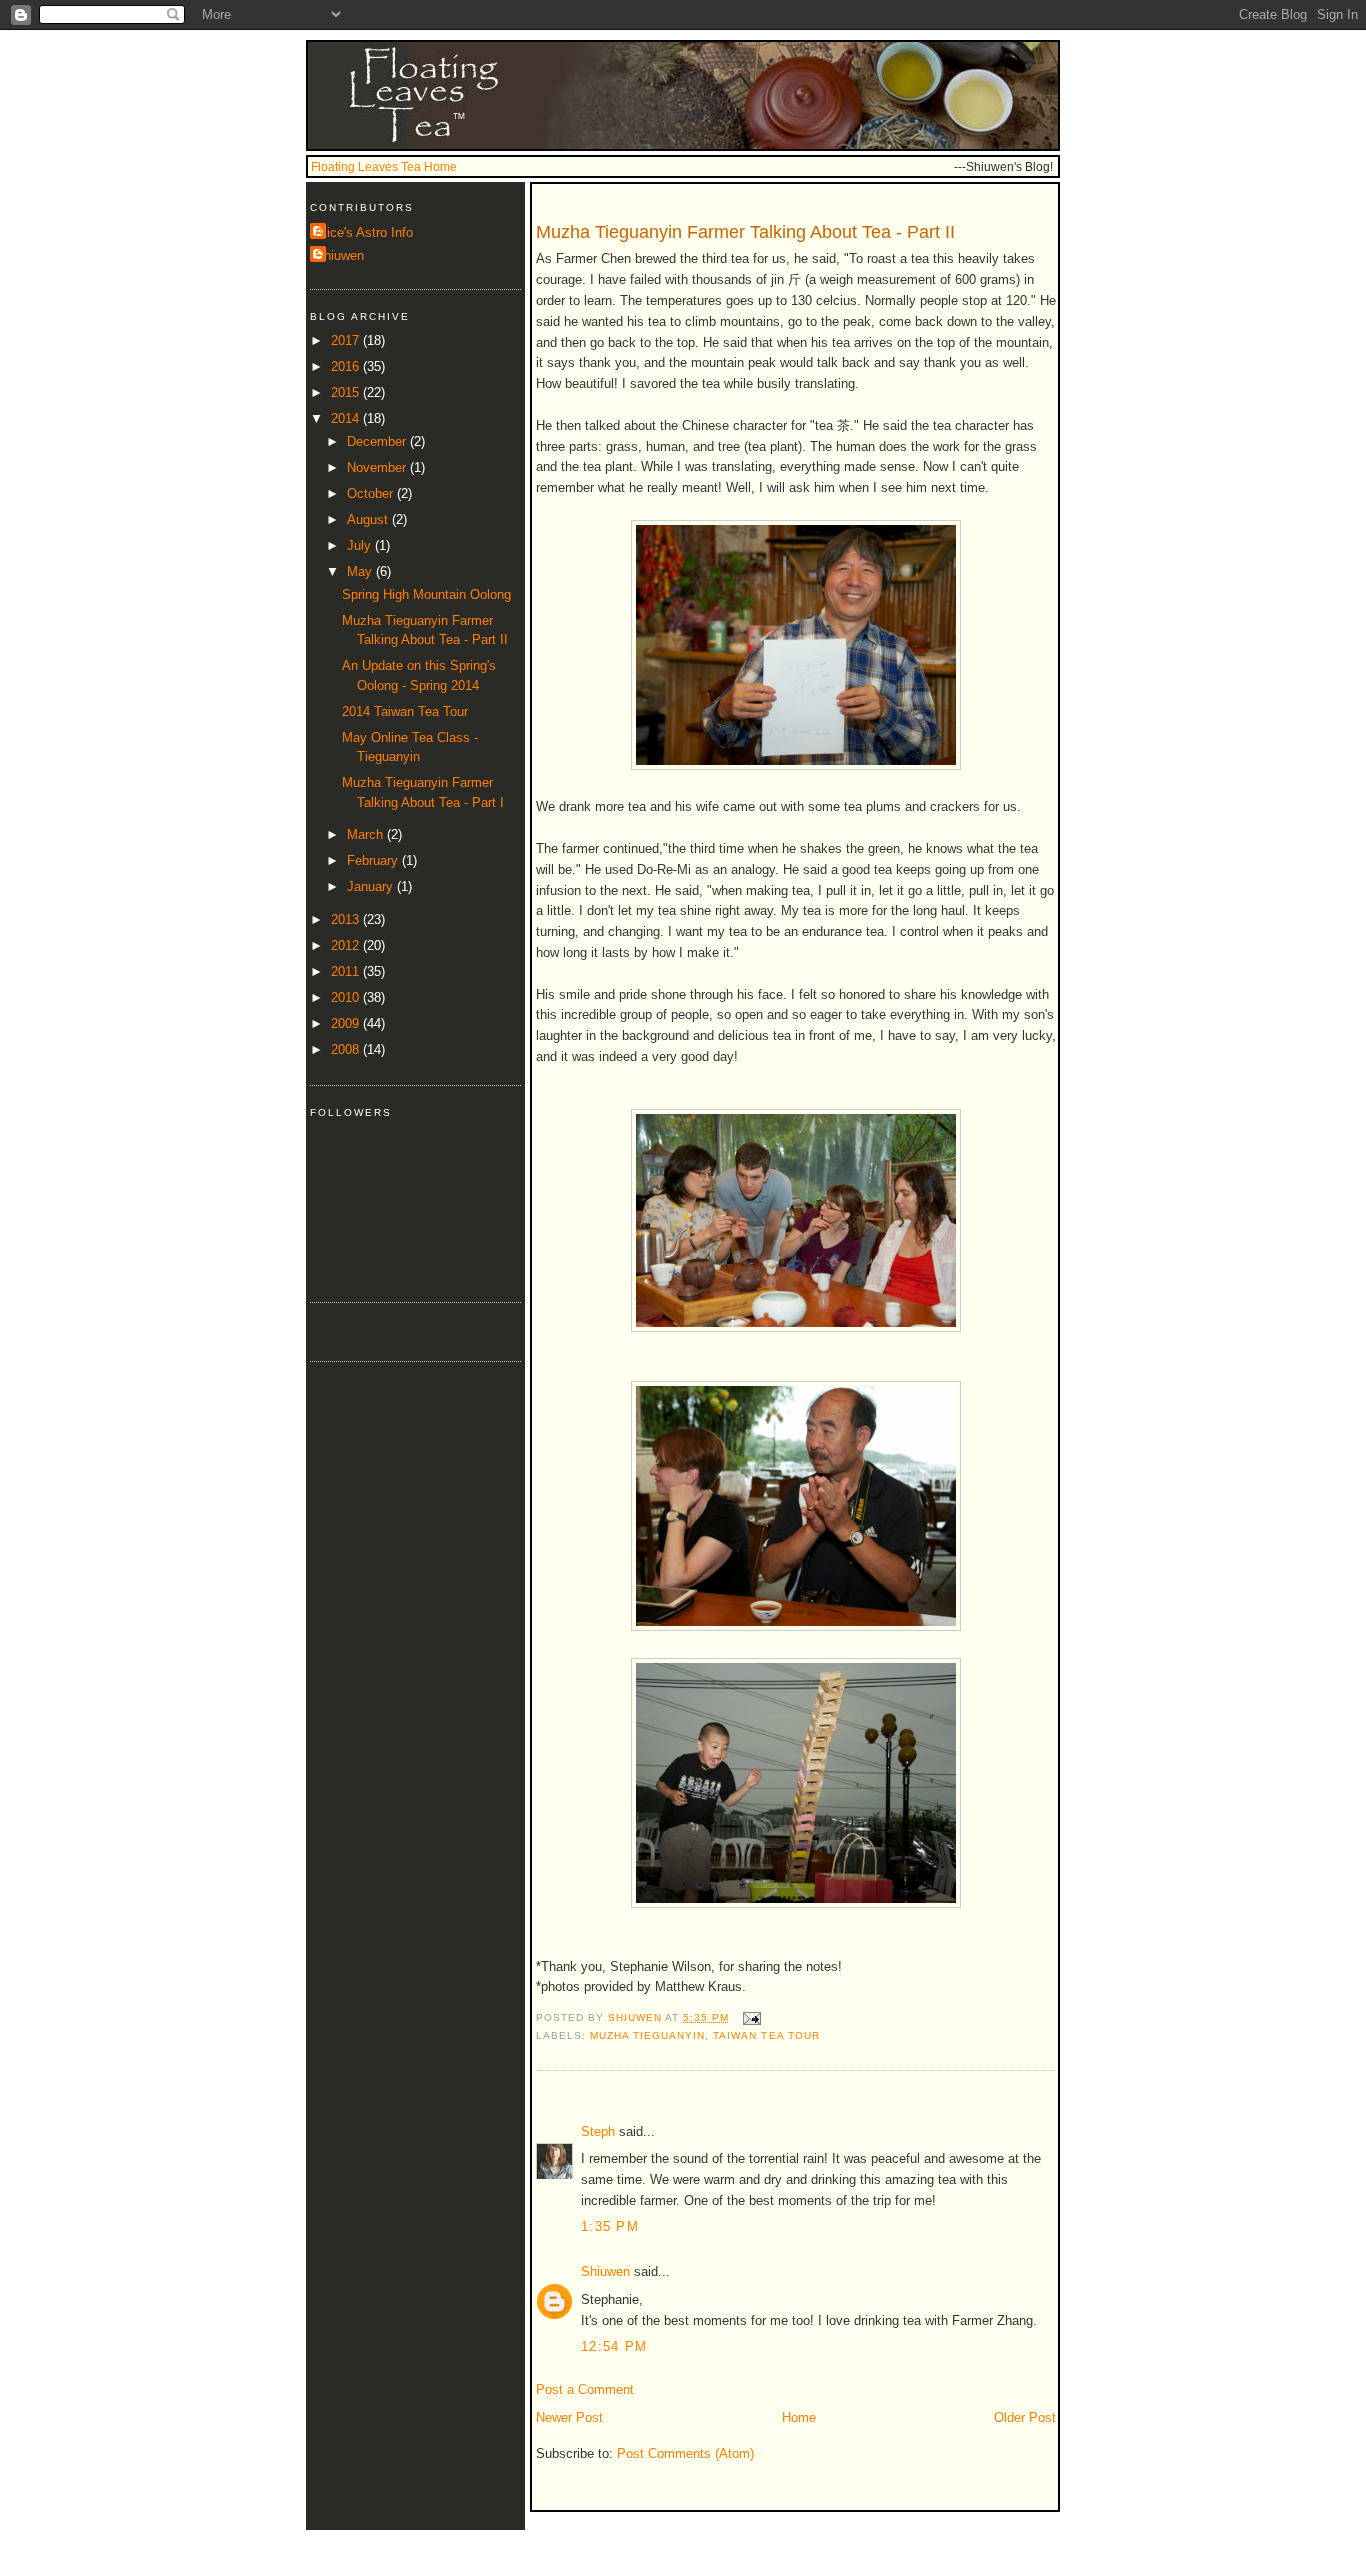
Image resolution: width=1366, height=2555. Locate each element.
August (369, 519)
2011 (347, 971)
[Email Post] (750, 2017)
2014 (347, 418)
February (374, 860)
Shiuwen (605, 2271)
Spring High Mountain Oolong (426, 594)
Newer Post (569, 2417)
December (378, 441)
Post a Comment (585, 2389)
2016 (347, 366)
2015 (347, 392)
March (367, 834)
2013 (347, 919)
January (372, 886)
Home (799, 2417)
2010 (347, 997)
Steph (598, 2131)
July (361, 545)
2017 (347, 340)
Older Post (1025, 2417)
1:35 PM (610, 2226)
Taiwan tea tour (766, 2035)
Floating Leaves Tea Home (384, 166)
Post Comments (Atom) (685, 2453)
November (378, 467)
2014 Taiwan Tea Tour (405, 711)
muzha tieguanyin (647, 2035)
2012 (347, 945)
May (361, 571)
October (372, 493)
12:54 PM (614, 2346)
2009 (347, 1023)
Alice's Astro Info (364, 232)
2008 (347, 1049)
